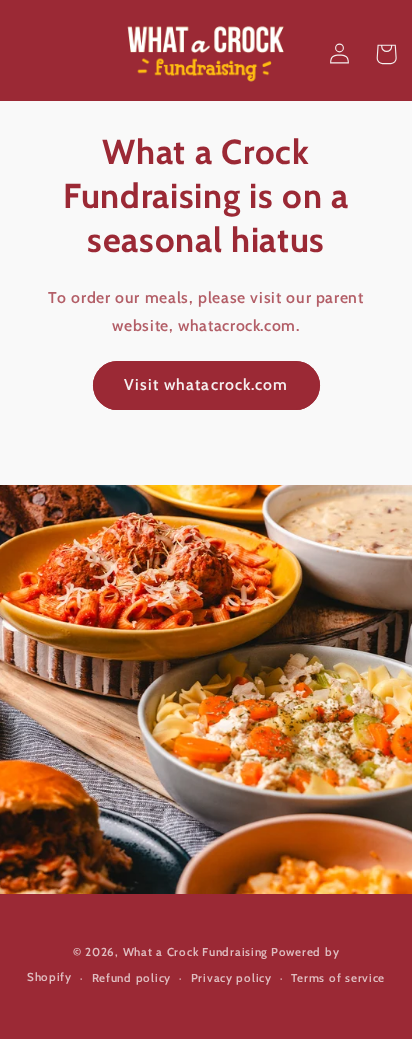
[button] (386, 54)
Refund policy (132, 978)
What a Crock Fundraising (196, 952)
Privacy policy (231, 978)
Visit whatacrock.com (206, 384)
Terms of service (338, 978)
